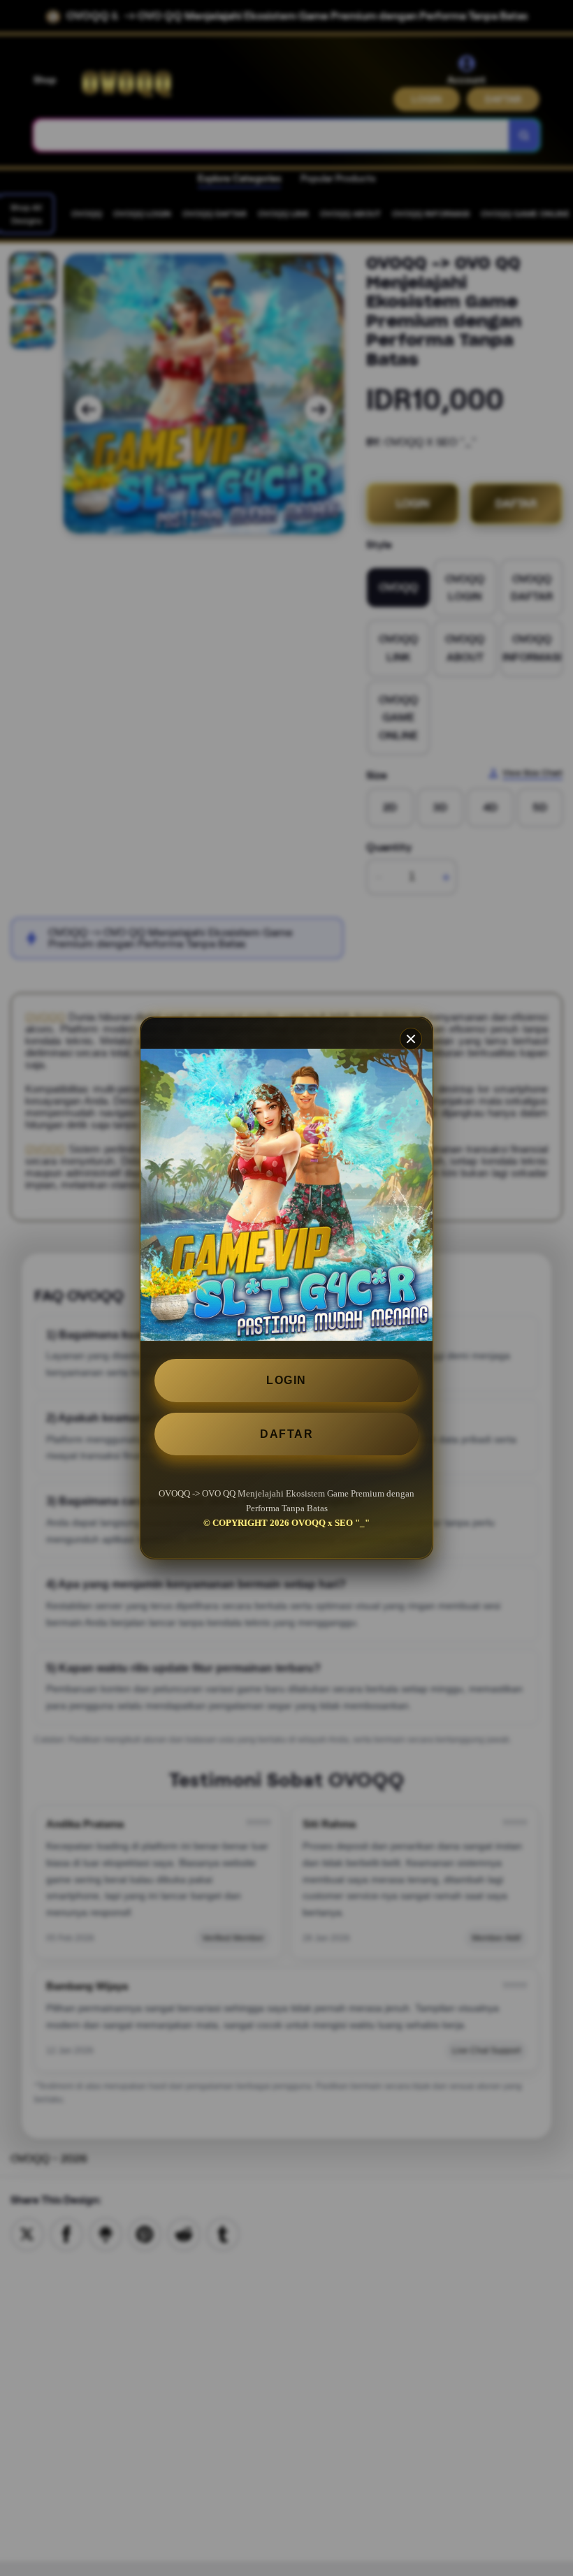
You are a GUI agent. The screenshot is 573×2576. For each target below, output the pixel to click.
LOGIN (286, 1380)
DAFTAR (286, 1434)
